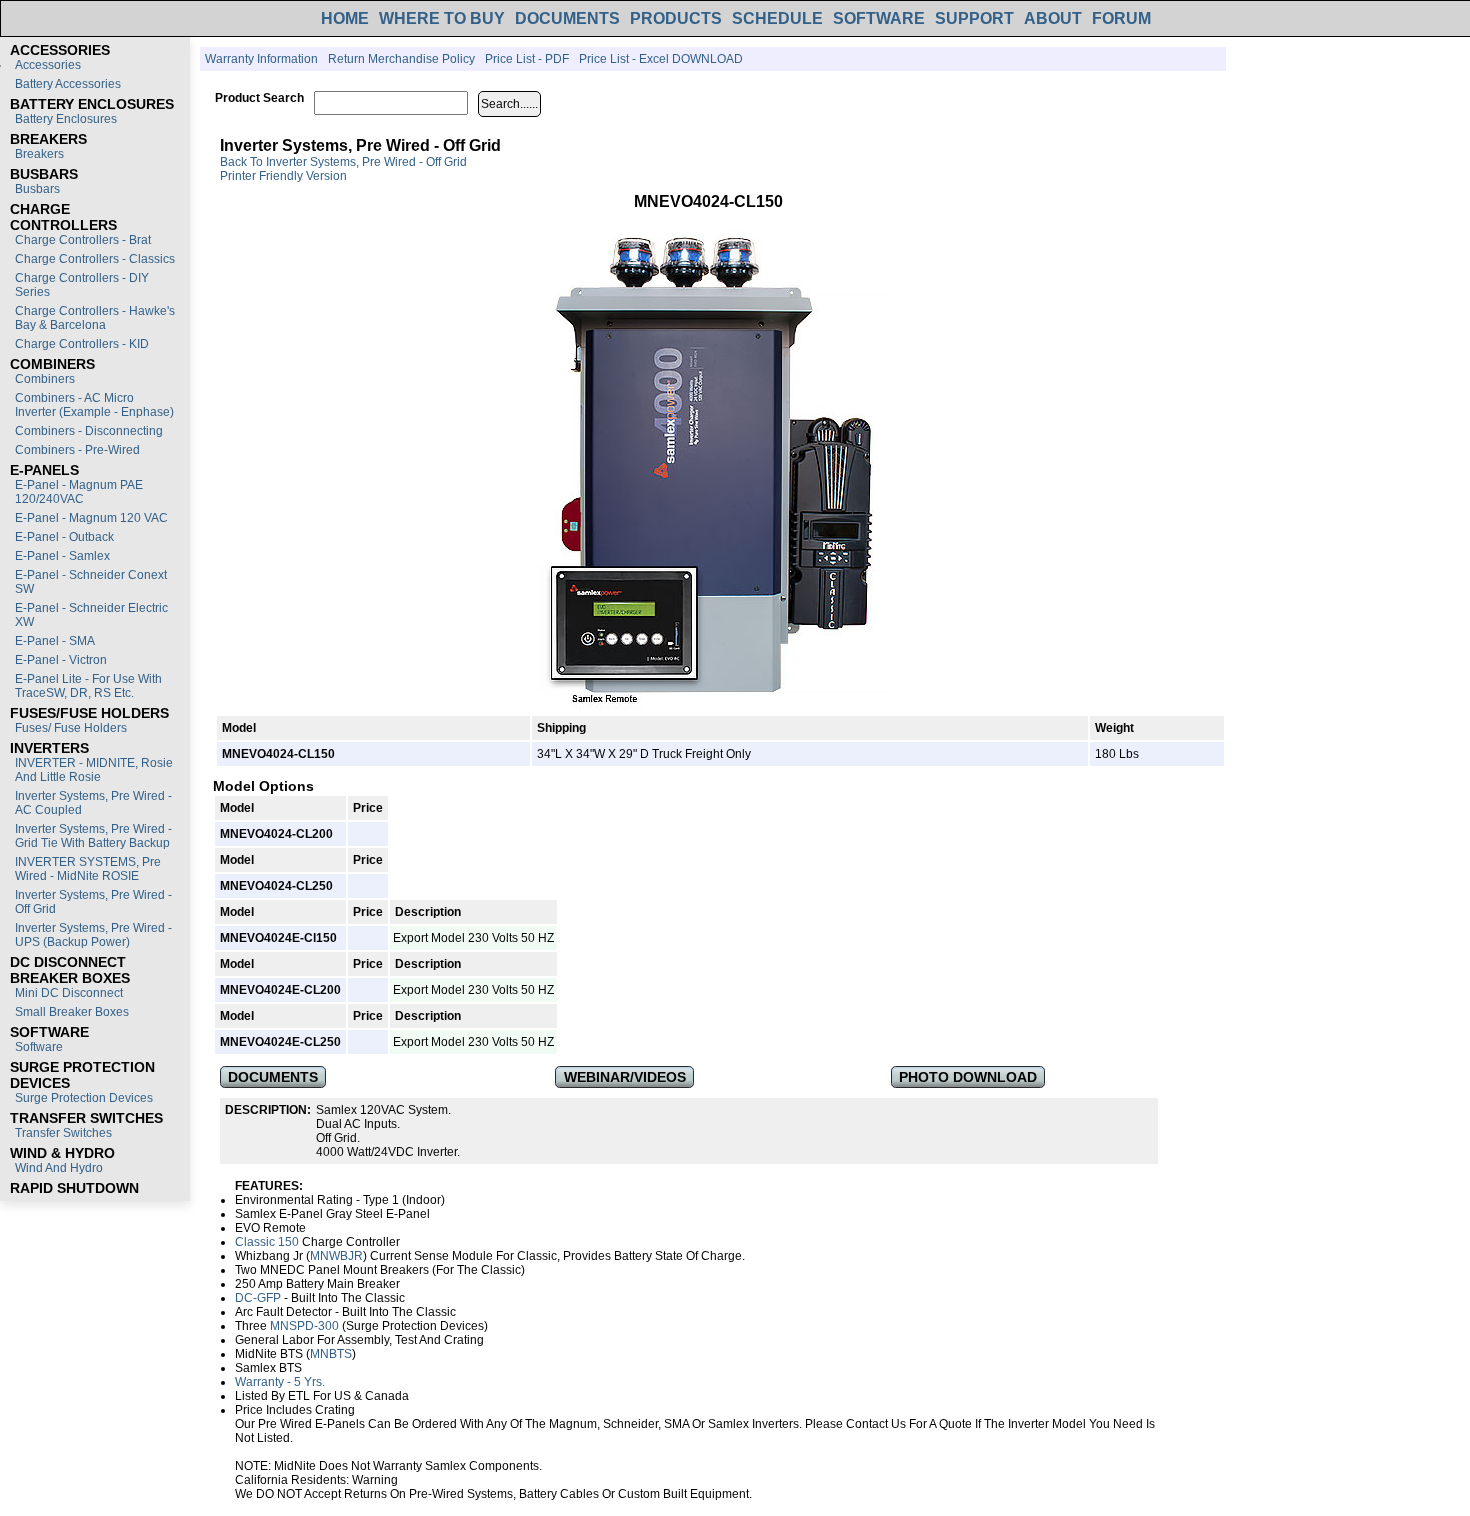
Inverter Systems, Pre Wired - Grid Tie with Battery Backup (93, 836)
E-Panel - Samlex (62, 556)
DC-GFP (258, 1298)
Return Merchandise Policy (401, 59)
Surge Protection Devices (84, 1098)
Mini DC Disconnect (69, 993)
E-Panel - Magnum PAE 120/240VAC (79, 492)
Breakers (39, 154)
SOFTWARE (879, 18)
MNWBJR (336, 1256)
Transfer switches (63, 1133)
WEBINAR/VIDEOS (625, 1077)
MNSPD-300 (304, 1326)
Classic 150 (267, 1242)
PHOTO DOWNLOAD (968, 1077)
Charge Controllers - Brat (83, 240)
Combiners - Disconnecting (89, 431)
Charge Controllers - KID (82, 344)
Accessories (48, 65)
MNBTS (331, 1354)
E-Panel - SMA (55, 641)
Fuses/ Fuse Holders (71, 728)
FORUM (1121, 18)
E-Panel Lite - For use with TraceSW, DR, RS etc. (88, 686)
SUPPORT (974, 18)
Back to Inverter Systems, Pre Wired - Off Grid (343, 162)
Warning (375, 1480)
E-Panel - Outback (64, 537)
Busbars (37, 189)
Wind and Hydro (59, 1168)
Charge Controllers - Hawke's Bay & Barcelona (95, 318)
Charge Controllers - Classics (95, 259)
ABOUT (1053, 18)
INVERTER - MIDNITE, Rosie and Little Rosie (94, 770)
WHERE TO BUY (442, 18)
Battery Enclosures (66, 119)
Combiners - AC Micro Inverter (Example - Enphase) (94, 405)
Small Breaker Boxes (72, 1012)
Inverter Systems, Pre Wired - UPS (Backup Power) (93, 935)
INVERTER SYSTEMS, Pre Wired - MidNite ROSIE (88, 869)
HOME (345, 18)
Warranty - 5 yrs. (280, 1382)
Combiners (45, 379)
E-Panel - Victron (61, 660)
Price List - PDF (527, 59)
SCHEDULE (777, 18)
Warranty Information (261, 59)
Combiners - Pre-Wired (77, 450)
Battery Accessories (68, 84)
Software (39, 1047)
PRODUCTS (676, 18)
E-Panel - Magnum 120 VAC (91, 518)
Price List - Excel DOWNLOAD (661, 59)
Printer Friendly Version (283, 176)
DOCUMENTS (567, 18)
